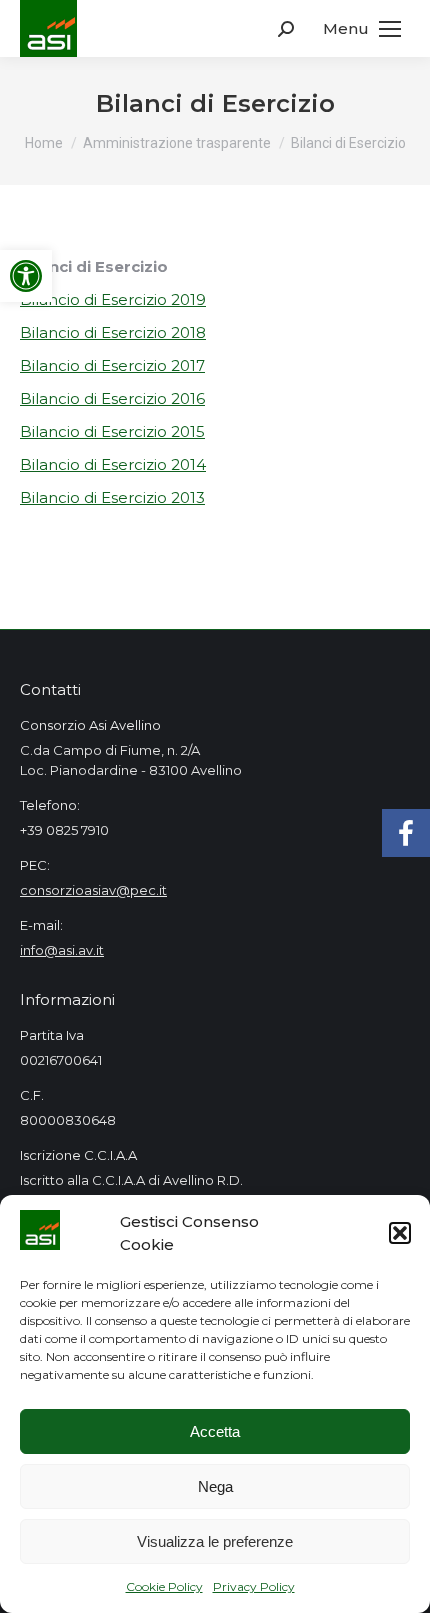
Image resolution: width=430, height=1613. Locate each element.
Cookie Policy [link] (164, 1586)
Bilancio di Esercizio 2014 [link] (113, 464)
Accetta (215, 1431)
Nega (215, 1486)
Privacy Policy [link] (254, 1586)
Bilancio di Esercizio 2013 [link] (112, 497)
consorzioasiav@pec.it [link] (93, 890)
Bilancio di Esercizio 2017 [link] (112, 365)
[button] (400, 1233)
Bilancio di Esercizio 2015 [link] (112, 431)
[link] (26, 276)
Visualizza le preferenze (215, 1541)
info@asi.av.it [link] (62, 950)
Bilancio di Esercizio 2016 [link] (112, 398)
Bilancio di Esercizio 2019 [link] (113, 299)
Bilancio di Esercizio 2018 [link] (113, 332)
